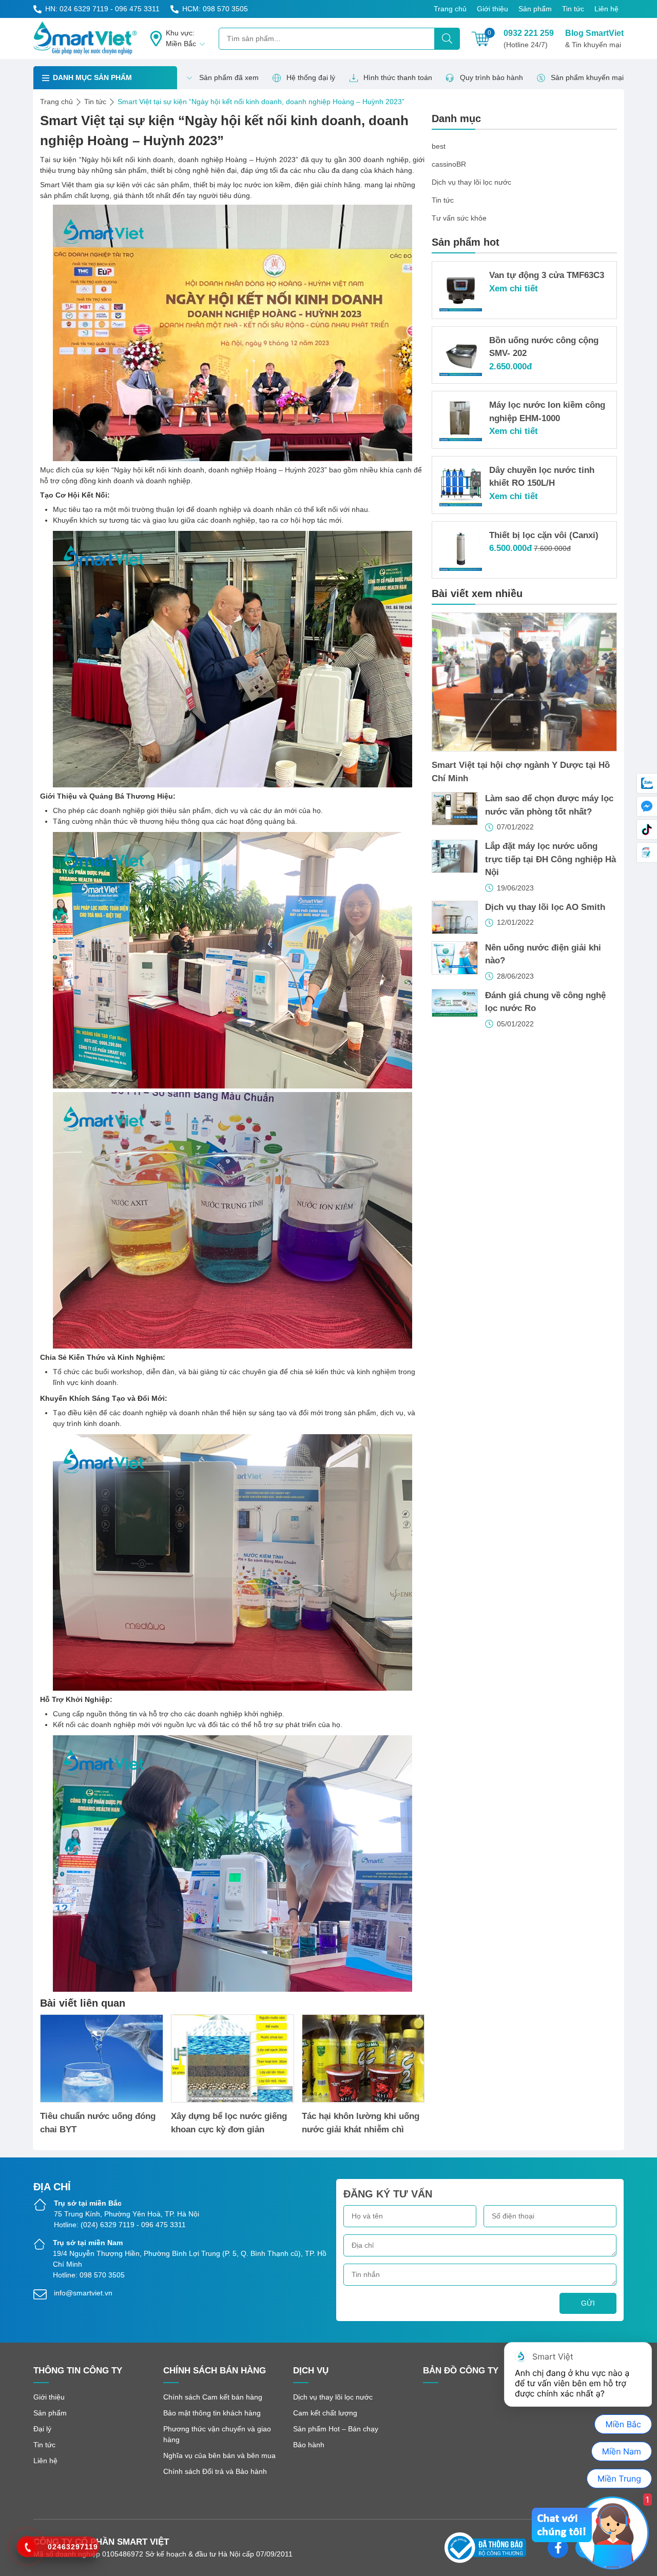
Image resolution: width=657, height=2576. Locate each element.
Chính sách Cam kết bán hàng (213, 2397)
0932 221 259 (529, 39)
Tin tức (573, 9)
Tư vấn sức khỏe (459, 218)
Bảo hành (309, 2445)
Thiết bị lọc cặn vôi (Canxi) (544, 535)
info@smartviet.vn (83, 2293)
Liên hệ (606, 9)
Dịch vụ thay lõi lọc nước (471, 182)
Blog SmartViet (594, 39)
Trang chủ (450, 9)
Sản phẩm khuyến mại (587, 77)
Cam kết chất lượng (325, 2413)
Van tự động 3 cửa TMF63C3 (547, 275)
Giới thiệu (492, 9)
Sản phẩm (535, 9)
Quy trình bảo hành (491, 77)
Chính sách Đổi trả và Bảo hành (215, 2471)
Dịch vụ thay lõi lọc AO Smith (545, 907)
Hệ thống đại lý (311, 77)
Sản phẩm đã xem (229, 77)
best (439, 146)
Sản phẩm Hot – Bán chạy (336, 2429)
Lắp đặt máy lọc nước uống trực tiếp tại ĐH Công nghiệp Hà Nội (550, 859)
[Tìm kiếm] (447, 39)
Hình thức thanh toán (398, 77)
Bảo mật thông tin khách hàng (212, 2413)
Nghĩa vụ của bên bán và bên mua (219, 2455)
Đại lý (42, 2429)
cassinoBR (449, 164)
